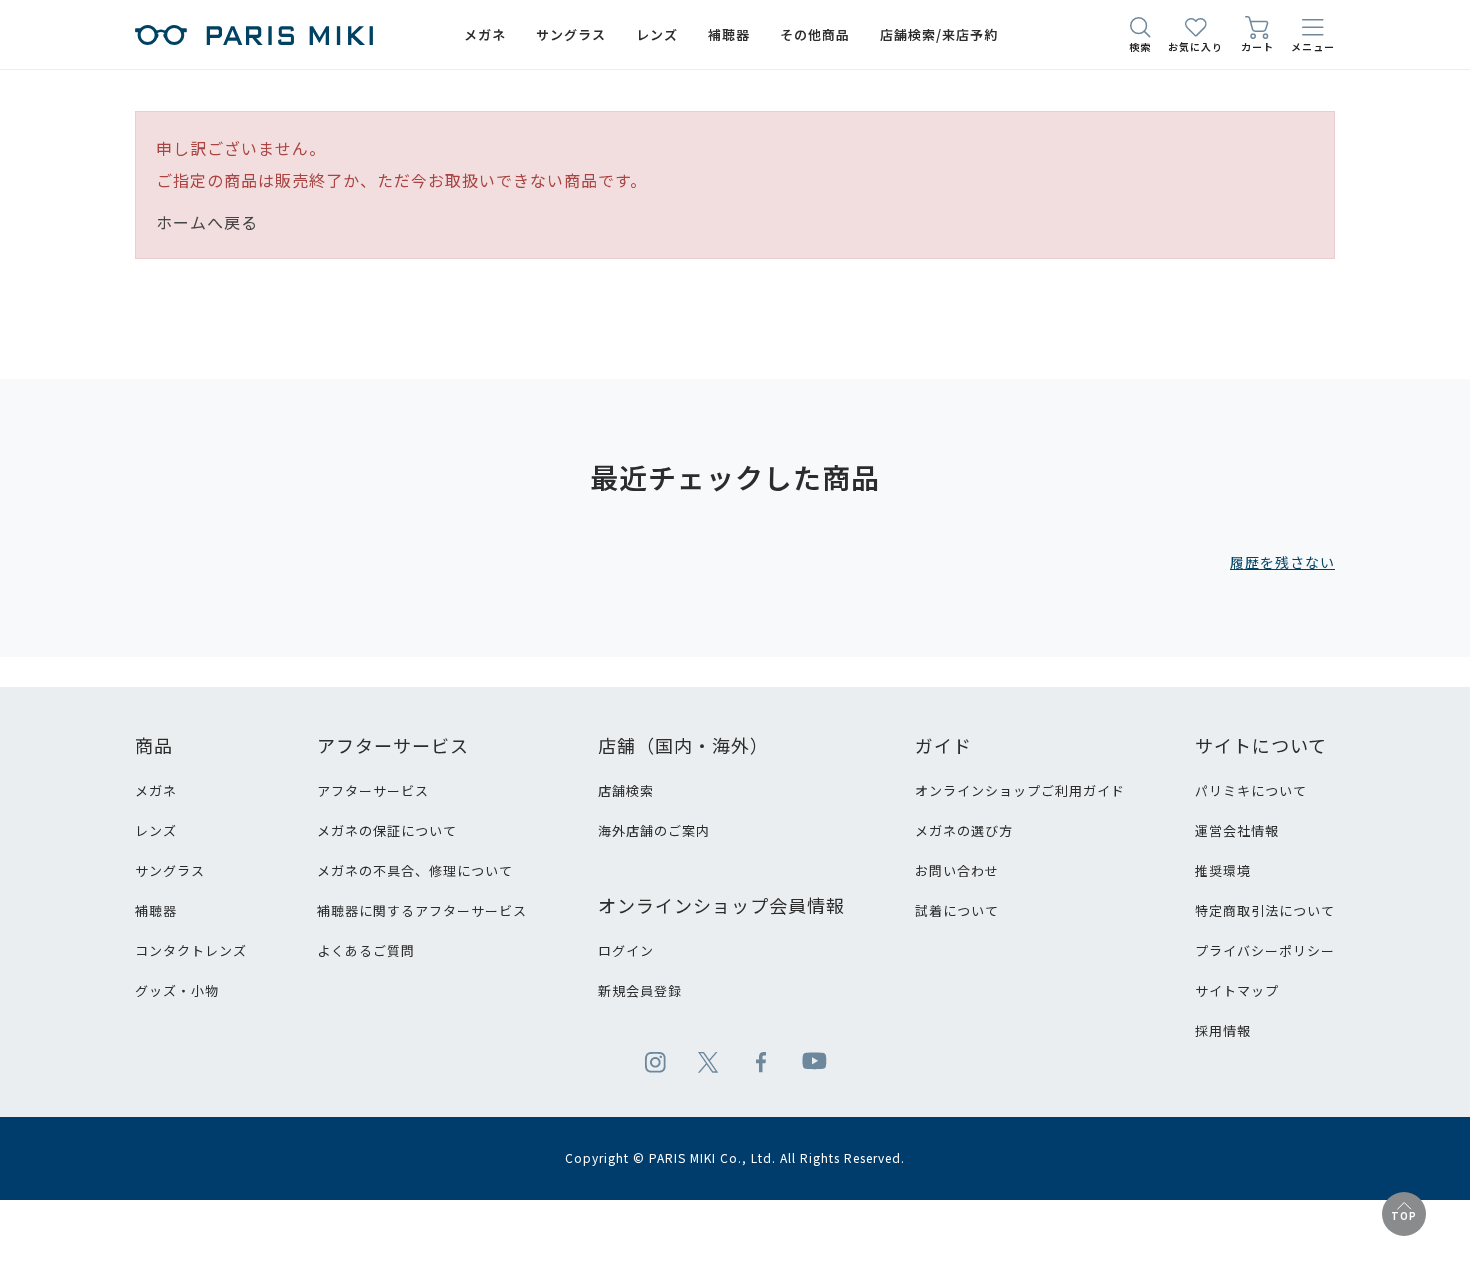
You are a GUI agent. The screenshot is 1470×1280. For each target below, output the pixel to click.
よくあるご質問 (366, 950)
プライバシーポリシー (1265, 950)
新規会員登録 (640, 990)
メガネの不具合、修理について (415, 870)
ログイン (626, 950)
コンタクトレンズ (191, 950)
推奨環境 (1223, 870)
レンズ (156, 830)
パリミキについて (1251, 790)
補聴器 (156, 910)
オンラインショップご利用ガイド (1020, 790)
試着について (957, 910)
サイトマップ (1237, 990)
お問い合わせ (957, 870)
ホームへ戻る (207, 222)
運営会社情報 (1237, 830)
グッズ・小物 (177, 990)
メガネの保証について (387, 830)
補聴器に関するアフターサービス (422, 910)
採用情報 (1223, 1030)
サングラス (170, 870)
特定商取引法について (1265, 910)
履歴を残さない (1282, 562)
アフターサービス (373, 790)
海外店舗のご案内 (654, 830)
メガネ (156, 790)
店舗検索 (626, 790)
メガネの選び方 (964, 830)
